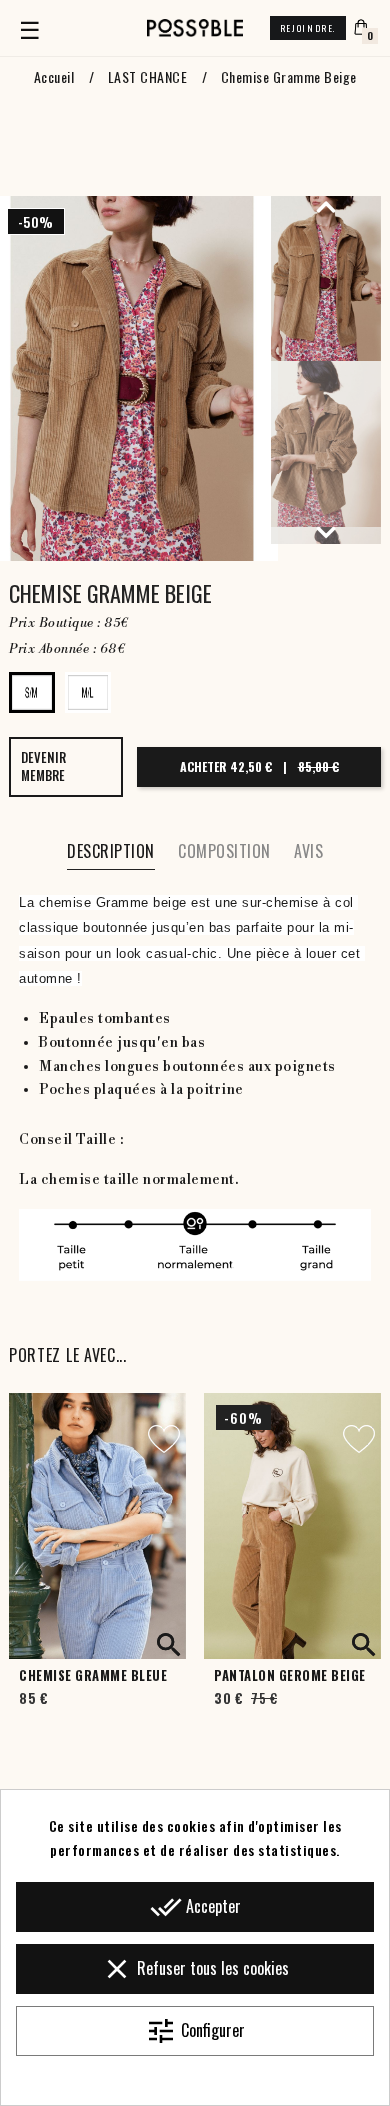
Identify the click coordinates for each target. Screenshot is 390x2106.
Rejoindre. (308, 28)
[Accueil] (195, 28)
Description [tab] (111, 851)
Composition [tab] (224, 851)
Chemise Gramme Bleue (93, 1675)
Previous (326, 206)
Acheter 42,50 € (259, 766)
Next (326, 532)
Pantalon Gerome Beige (290, 1675)
